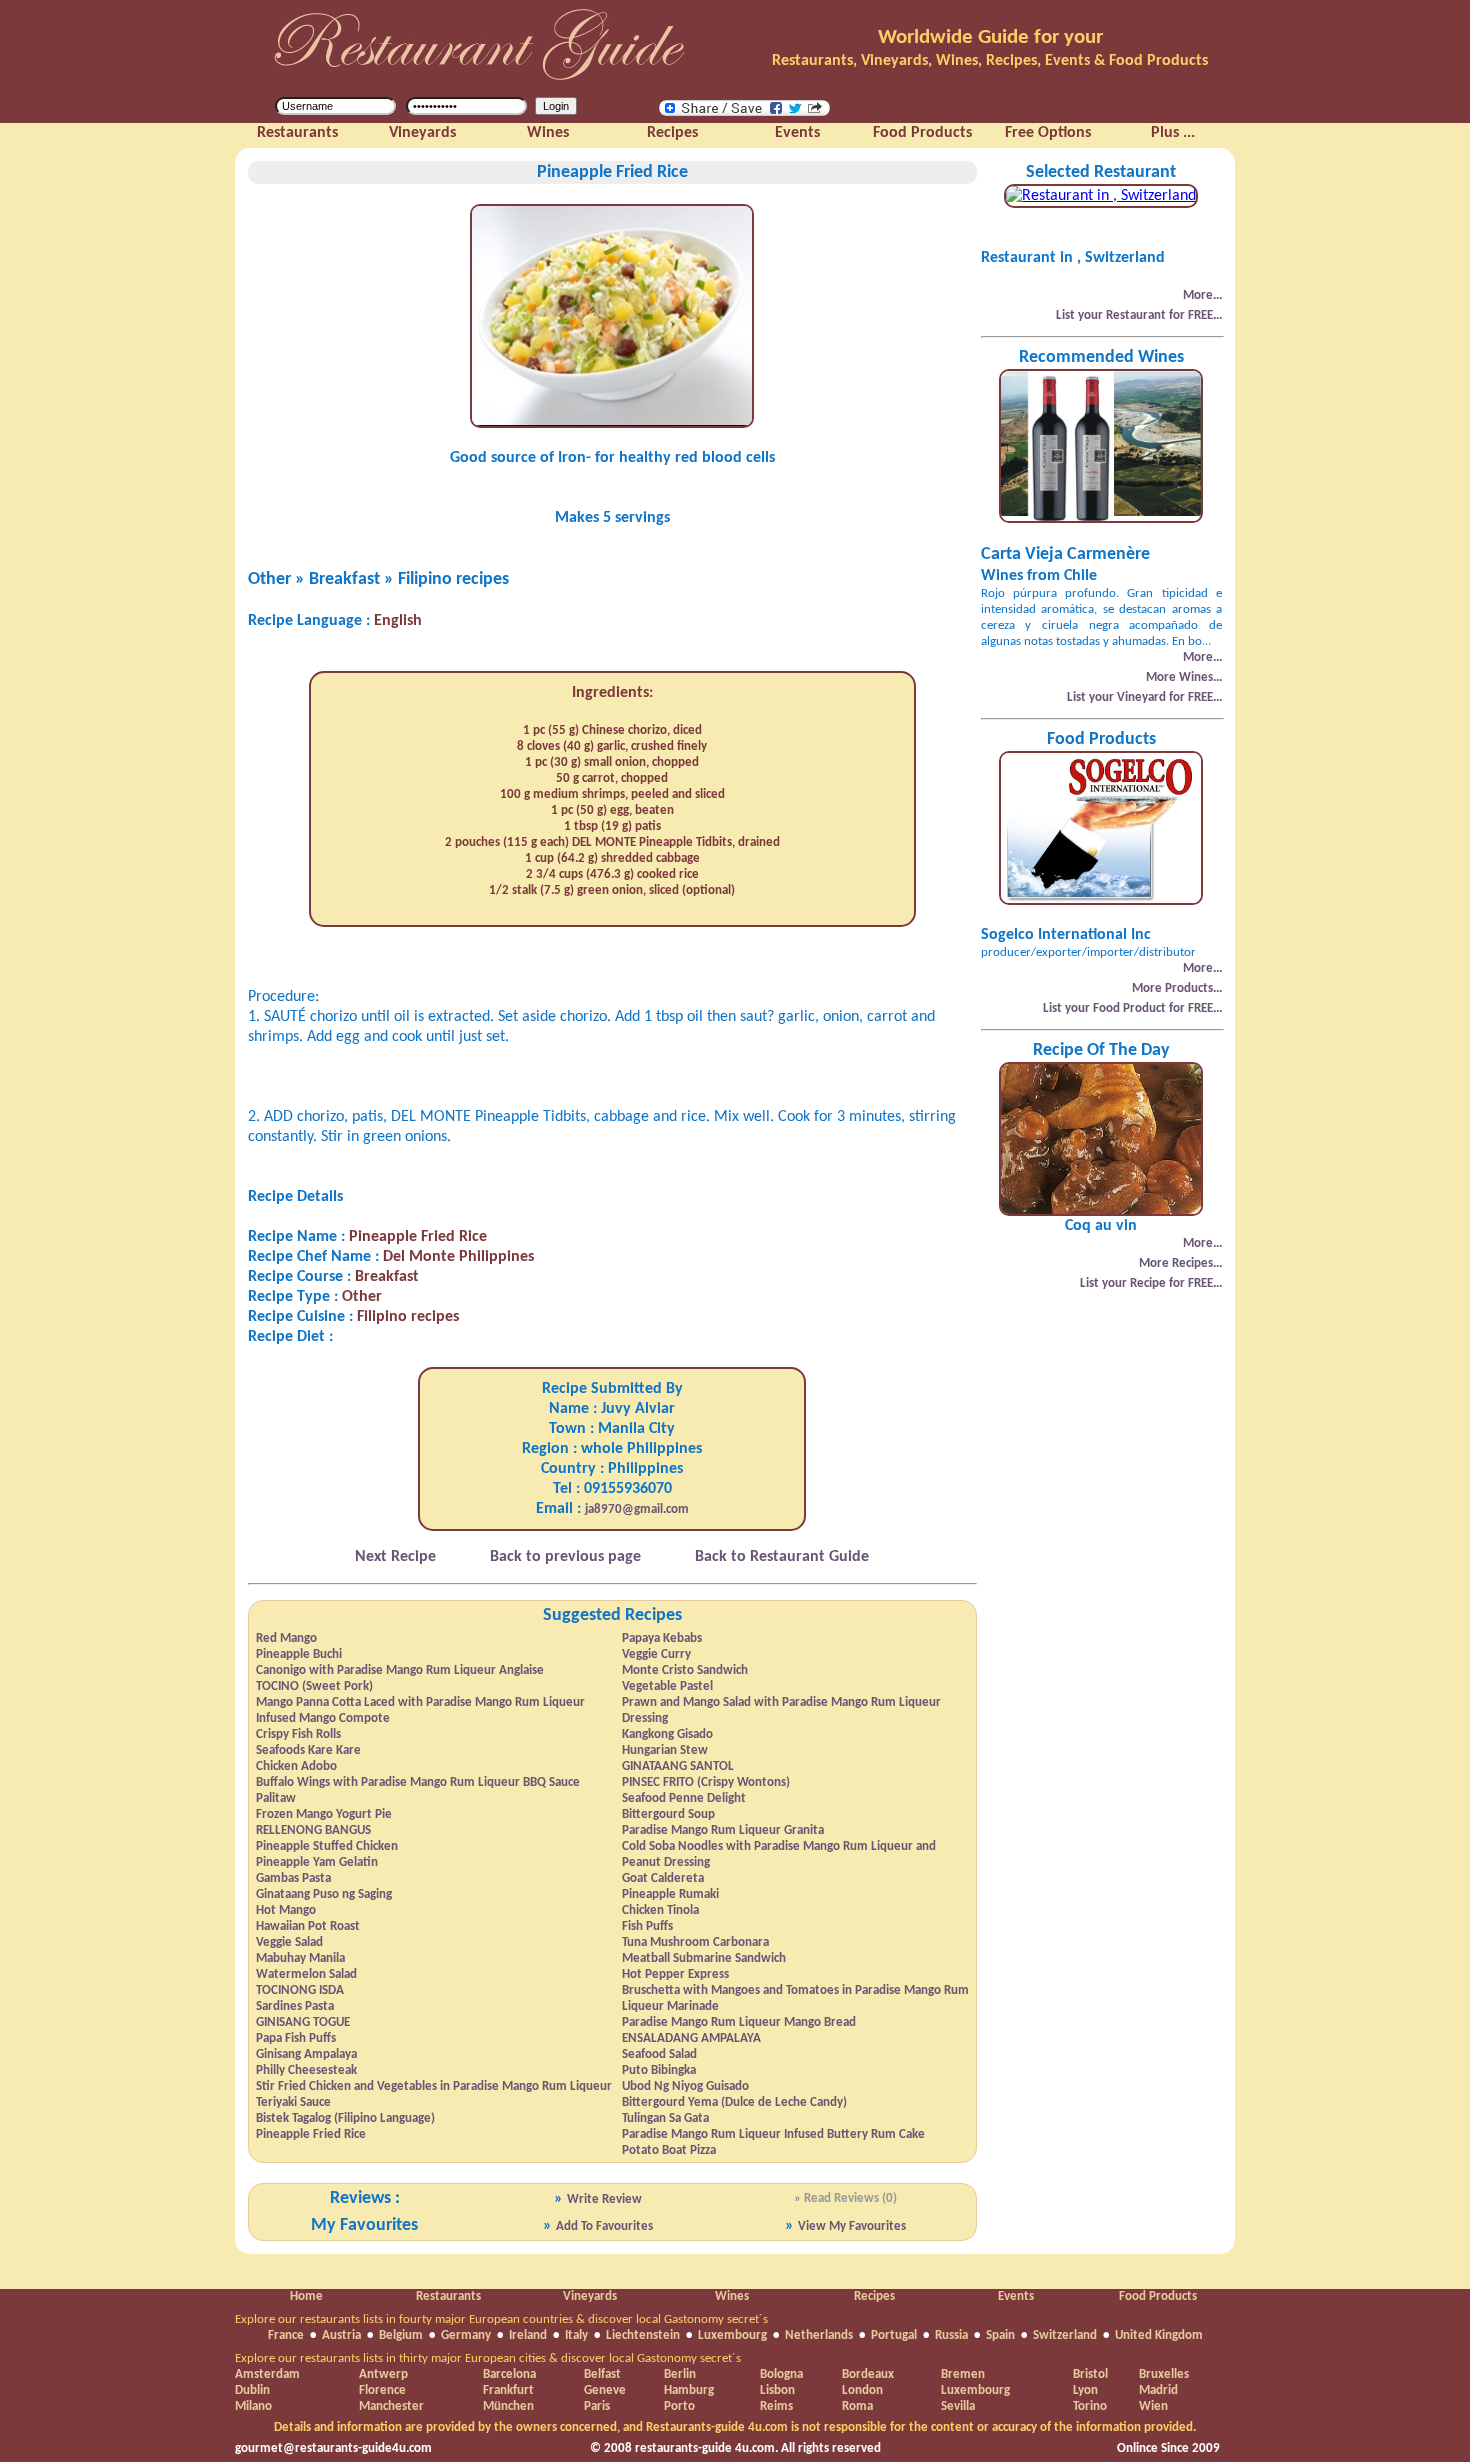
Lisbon (777, 2390)
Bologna (781, 2374)
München (508, 2406)
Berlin (680, 2374)
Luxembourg (732, 2335)
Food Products (1158, 2296)
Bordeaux (868, 2374)
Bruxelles (1164, 2374)
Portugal (894, 2335)
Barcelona (509, 2374)
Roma (857, 2406)
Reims (776, 2406)
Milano (253, 2406)
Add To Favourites (604, 2226)
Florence (382, 2390)
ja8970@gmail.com (637, 1509)
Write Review (604, 2199)
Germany (466, 2335)
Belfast (602, 2374)
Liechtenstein (643, 2335)
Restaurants (448, 2296)
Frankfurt (508, 2390)
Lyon (1085, 2390)
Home (306, 2296)
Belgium (401, 2335)
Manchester (391, 2406)
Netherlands (819, 2335)
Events (1016, 2296)
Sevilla (958, 2406)
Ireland (528, 2335)
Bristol (1090, 2374)
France (286, 2335)
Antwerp (383, 2374)
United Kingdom (1159, 2335)
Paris (597, 2406)
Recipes (874, 2296)
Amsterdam (267, 2374)
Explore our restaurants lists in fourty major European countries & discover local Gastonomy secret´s (501, 2319)
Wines (732, 2296)
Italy (576, 2335)
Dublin (252, 2390)
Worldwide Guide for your (990, 37)
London (862, 2390)
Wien (1153, 2406)
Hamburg (689, 2390)
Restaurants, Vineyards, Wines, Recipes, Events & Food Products (990, 61)
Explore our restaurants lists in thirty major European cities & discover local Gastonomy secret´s (488, 2358)
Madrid (1158, 2390)
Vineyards (590, 2296)
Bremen (963, 2374)
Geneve (605, 2390)
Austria (341, 2335)
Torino (1090, 2406)
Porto (679, 2406)
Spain (1000, 2335)
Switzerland (1065, 2335)
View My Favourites (852, 2226)
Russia (951, 2335)
